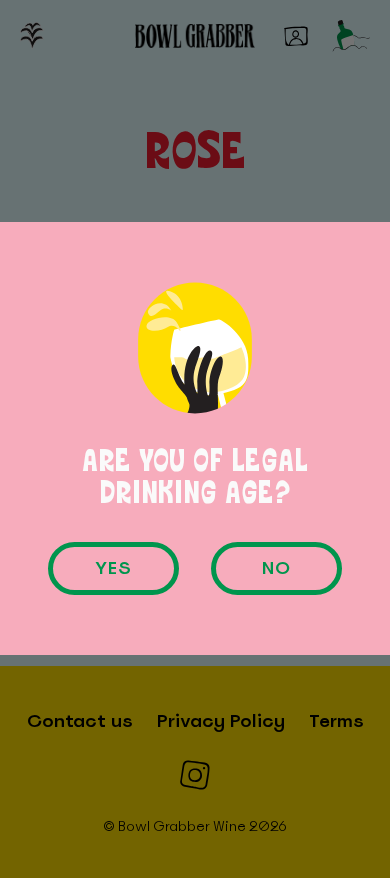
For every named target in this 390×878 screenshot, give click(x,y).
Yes (113, 568)
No (276, 568)
